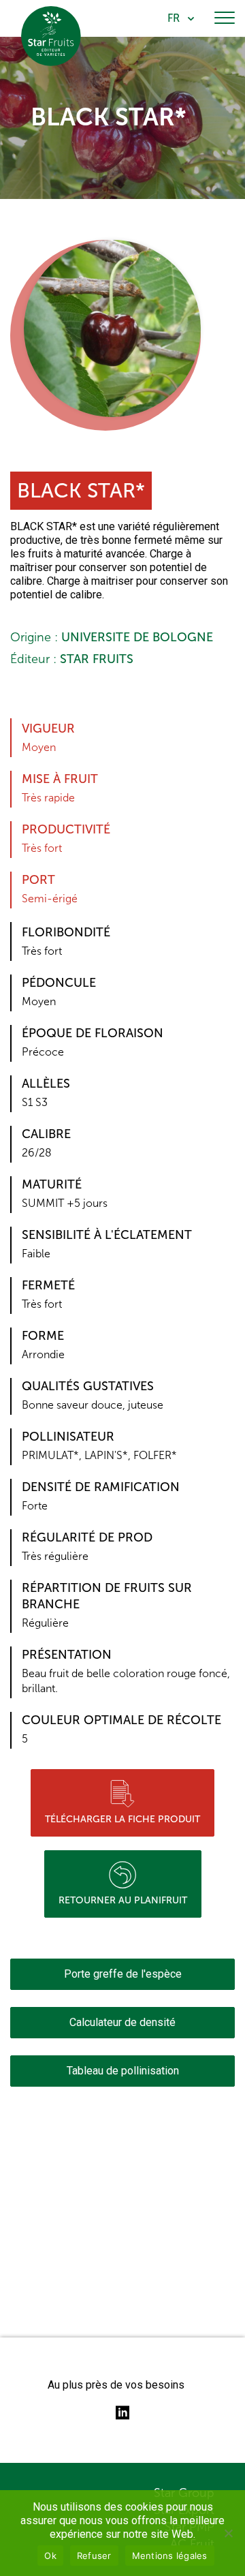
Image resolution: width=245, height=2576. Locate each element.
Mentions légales (170, 2556)
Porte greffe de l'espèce (123, 1974)
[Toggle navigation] (225, 18)
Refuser (94, 2556)
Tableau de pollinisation (123, 2071)
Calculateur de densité (122, 2022)
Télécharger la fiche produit (122, 1819)
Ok (50, 2556)
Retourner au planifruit (123, 1900)
